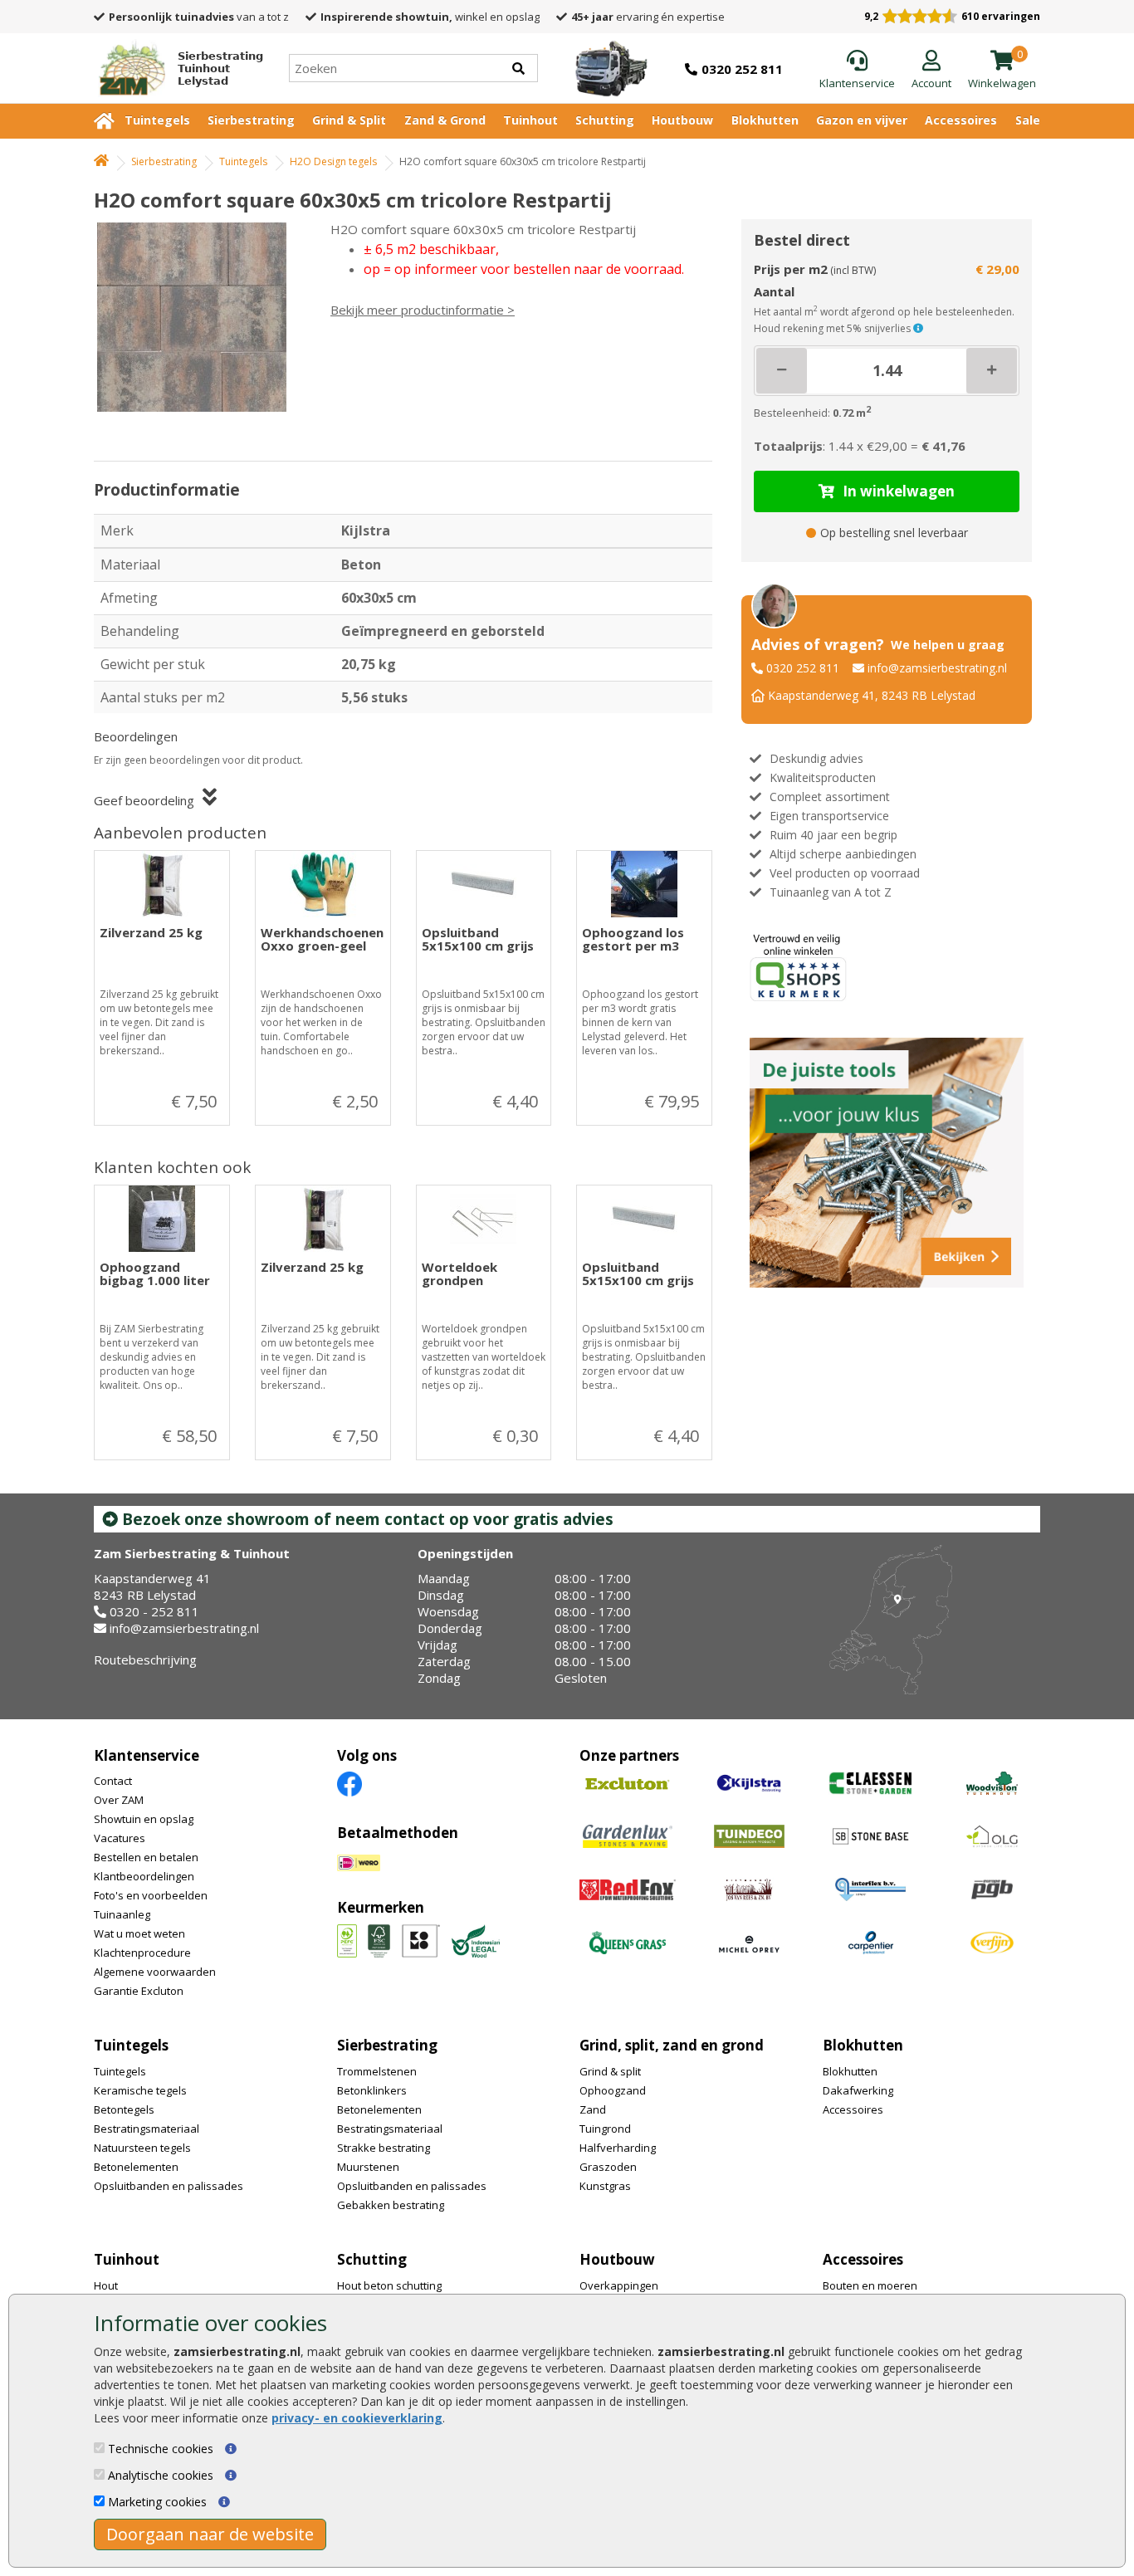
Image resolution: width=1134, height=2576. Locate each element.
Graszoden (608, 2167)
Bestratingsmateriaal (147, 2129)
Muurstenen (368, 2167)
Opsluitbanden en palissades (169, 2186)
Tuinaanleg (122, 1914)
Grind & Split (349, 120)
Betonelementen (136, 2167)
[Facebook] (349, 1784)
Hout (106, 2285)
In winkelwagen (899, 491)
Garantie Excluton (139, 1991)
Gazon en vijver (862, 120)
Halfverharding (618, 2148)
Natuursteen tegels (142, 2148)
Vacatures (120, 1838)
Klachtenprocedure (142, 1953)
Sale (1028, 120)
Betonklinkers (372, 2090)
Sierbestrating (251, 120)
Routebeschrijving (145, 1659)
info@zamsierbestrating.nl (937, 668)
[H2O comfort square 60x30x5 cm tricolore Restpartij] (198, 317)
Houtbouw (682, 120)
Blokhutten (765, 120)
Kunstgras (605, 2186)
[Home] (101, 161)
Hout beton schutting (389, 2285)
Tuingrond (605, 2129)
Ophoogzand (613, 2090)
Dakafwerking (858, 2090)
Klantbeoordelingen (144, 1876)
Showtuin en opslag (144, 1819)
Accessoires (961, 120)
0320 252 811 (803, 668)
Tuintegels (157, 120)
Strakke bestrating (384, 2148)
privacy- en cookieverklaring (357, 2418)
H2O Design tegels (333, 161)
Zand (593, 2109)
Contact (113, 1781)
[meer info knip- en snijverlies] (918, 328)
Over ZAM (119, 1800)
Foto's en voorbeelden (151, 1895)
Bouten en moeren (870, 2285)
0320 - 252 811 (154, 1611)
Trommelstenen (377, 2071)
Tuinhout (530, 120)
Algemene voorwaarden (155, 1972)
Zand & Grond (445, 120)
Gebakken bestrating (391, 2205)
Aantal (774, 291)
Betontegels (124, 2109)
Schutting (605, 120)
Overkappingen (619, 2285)
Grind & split (610, 2071)
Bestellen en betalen (146, 1857)
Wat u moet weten (139, 1933)
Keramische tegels (140, 2090)
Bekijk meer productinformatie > (423, 310)
